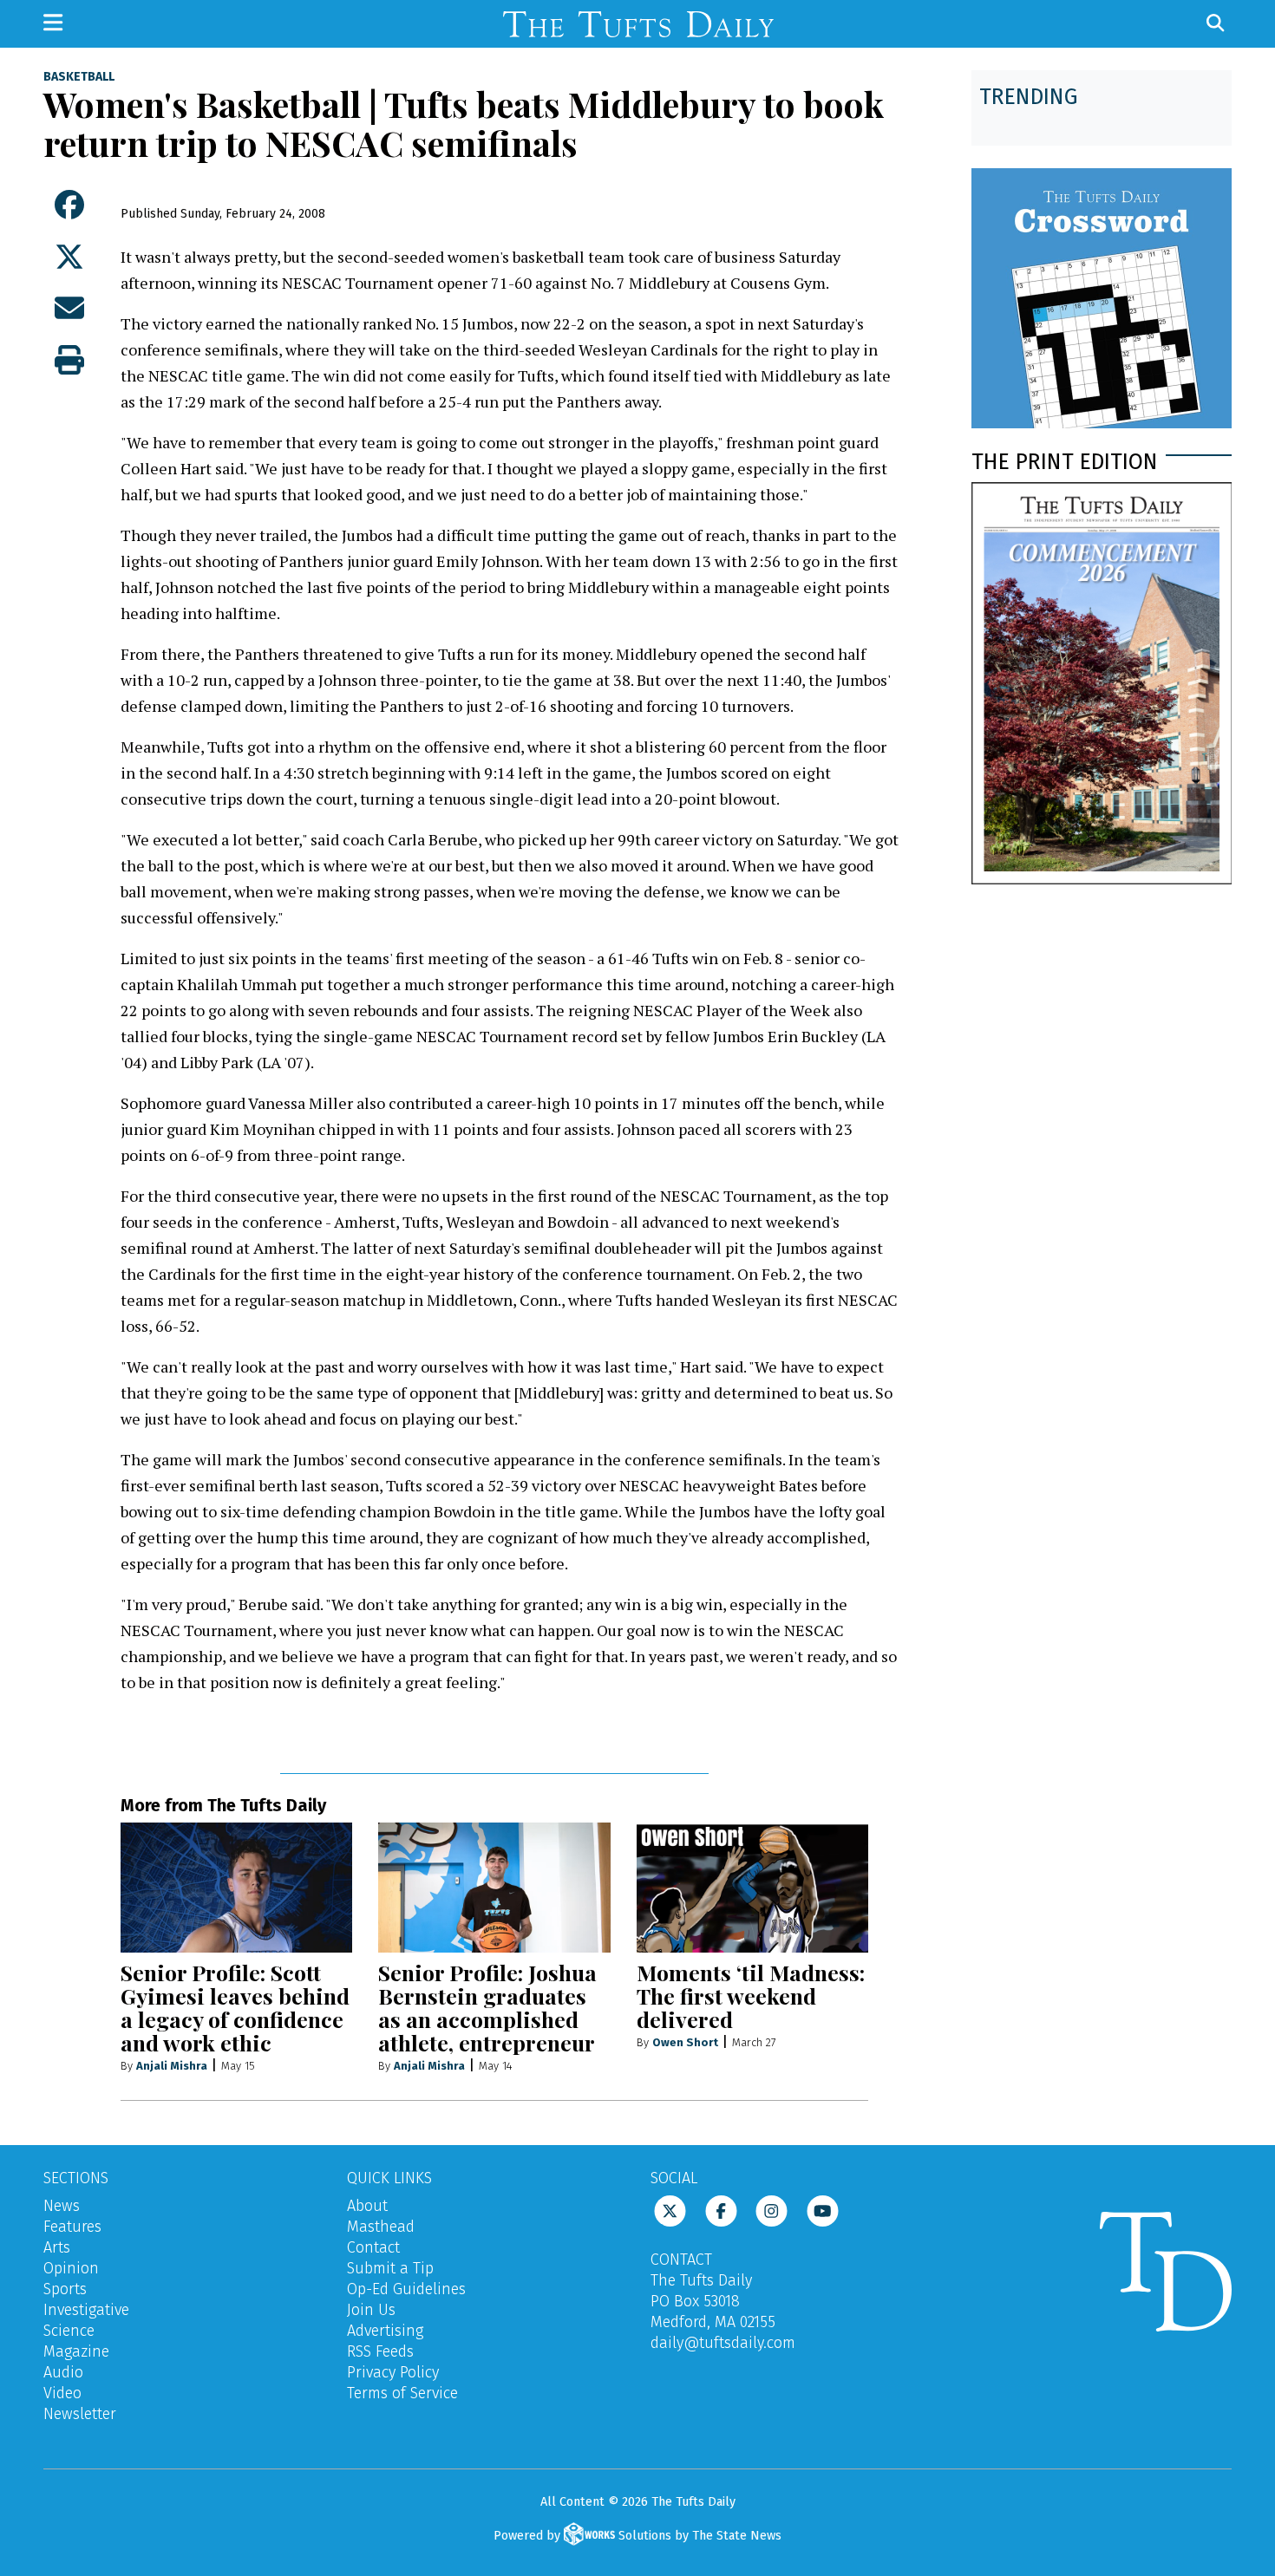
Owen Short (685, 2042)
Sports (65, 2289)
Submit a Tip (390, 2268)
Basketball (79, 77)
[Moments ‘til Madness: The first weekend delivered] (752, 1888)
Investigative (86, 2310)
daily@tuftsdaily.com (723, 2343)
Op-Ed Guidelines (406, 2289)
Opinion (71, 2268)
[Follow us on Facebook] (721, 2210)
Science (69, 2331)
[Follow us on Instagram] (772, 2210)
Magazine (76, 2351)
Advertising (385, 2331)
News (62, 2206)
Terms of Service (402, 2393)
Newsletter (80, 2414)
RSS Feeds (380, 2351)
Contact (373, 2247)
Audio (63, 2372)
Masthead (381, 2227)
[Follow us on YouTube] (823, 2210)
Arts (57, 2247)
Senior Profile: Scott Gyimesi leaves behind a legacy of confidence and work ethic (235, 2007)
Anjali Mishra (172, 2066)
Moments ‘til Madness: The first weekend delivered (751, 1996)
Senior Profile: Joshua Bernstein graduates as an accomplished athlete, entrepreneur (487, 2007)
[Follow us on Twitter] (670, 2210)
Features (72, 2227)
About (367, 2206)
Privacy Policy (393, 2372)
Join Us (371, 2310)
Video (62, 2393)
